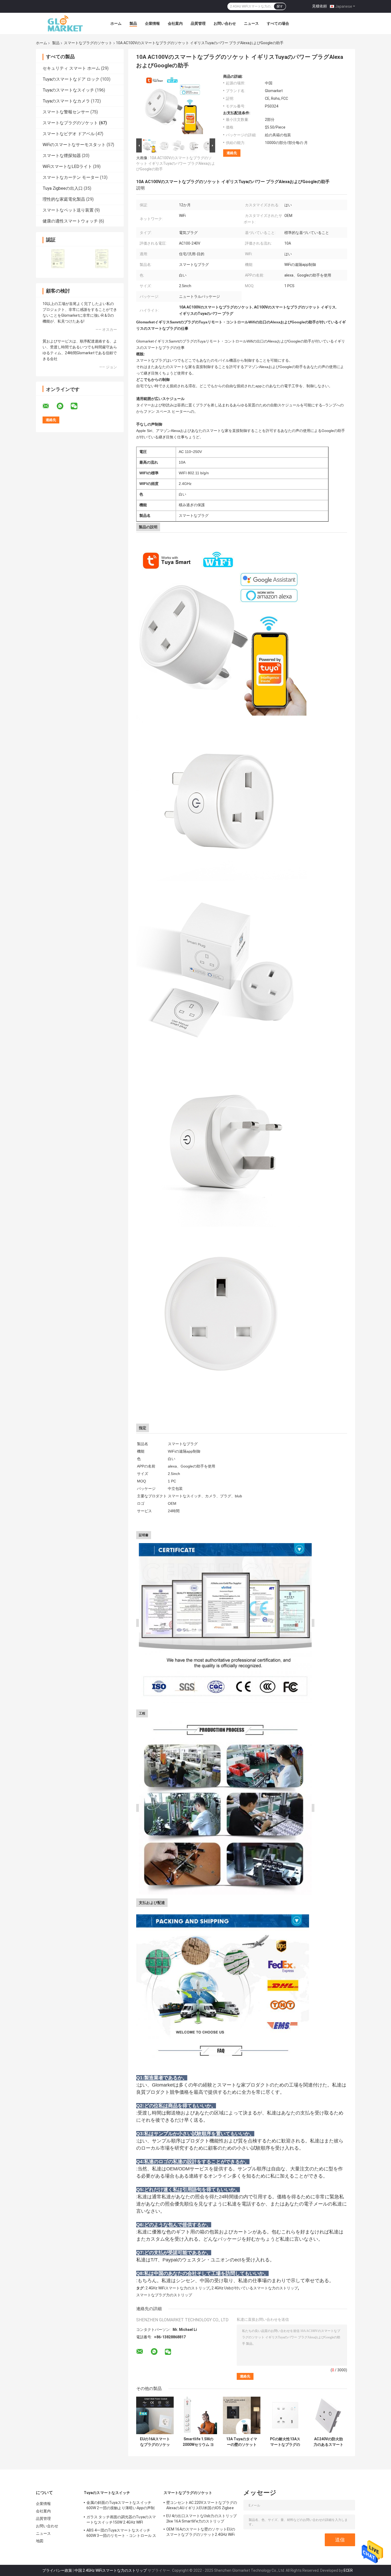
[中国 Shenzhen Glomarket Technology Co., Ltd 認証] (58, 259)
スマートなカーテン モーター (71, 177)
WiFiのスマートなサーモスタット (74, 145)
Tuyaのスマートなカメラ (66, 101)
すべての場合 (278, 23)
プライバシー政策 (57, 2570)
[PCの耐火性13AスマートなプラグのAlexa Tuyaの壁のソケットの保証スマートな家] (285, 2415)
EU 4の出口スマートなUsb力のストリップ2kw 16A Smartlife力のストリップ (201, 2519)
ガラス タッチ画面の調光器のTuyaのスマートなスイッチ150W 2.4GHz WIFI (121, 2520)
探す (280, 6)
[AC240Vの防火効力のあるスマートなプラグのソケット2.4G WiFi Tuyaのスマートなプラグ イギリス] (328, 2415)
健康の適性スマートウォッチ (70, 221)
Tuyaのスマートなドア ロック (71, 79)
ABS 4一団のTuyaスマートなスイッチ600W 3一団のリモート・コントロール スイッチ (121, 2534)
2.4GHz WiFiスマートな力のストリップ (178, 2288)
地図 (40, 2541)
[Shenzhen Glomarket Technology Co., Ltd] (65, 23)
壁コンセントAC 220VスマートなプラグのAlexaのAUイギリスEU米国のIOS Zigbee (202, 2505)
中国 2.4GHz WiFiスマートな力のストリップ (111, 2570)
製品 (133, 23)
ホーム (116, 23)
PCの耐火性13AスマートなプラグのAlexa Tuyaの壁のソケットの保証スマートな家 (285, 2442)
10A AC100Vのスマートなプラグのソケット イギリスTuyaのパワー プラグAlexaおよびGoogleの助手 (176, 163)
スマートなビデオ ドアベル (69, 134)
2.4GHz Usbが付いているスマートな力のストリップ (255, 2288)
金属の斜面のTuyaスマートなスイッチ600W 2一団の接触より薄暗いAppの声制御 (120, 2506)
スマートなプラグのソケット (88, 43)
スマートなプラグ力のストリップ (164, 2295)
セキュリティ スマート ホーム (71, 68)
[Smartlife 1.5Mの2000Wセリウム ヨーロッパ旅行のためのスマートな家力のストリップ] (198, 2415)
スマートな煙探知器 (62, 156)
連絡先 (232, 153)
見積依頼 (319, 6)
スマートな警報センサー (66, 112)
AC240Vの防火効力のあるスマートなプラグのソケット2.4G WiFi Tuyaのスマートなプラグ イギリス (328, 2442)
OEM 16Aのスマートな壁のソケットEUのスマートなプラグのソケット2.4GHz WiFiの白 (201, 2533)
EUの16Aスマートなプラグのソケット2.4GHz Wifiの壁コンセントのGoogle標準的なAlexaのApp (155, 2442)
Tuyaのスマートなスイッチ (68, 90)
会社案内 (175, 23)
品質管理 (198, 23)
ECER (348, 2570)
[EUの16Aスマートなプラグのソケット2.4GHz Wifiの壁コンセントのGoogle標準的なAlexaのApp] (155, 2415)
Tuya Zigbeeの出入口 (63, 188)
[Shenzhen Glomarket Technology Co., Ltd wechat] (77, 406)
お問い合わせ (225, 23)
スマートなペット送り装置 (68, 210)
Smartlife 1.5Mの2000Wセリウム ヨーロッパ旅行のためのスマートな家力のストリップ (198, 2442)
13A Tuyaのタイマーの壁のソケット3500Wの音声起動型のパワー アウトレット (242, 2442)
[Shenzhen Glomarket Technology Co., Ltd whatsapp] (63, 406)
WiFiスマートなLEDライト (67, 166)
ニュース (251, 23)
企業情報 (152, 23)
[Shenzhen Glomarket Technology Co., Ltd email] (49, 406)
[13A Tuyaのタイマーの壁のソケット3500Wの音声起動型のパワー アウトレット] (242, 2415)
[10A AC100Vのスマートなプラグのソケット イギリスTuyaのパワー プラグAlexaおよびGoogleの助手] (173, 106)
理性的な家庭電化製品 (64, 199)
